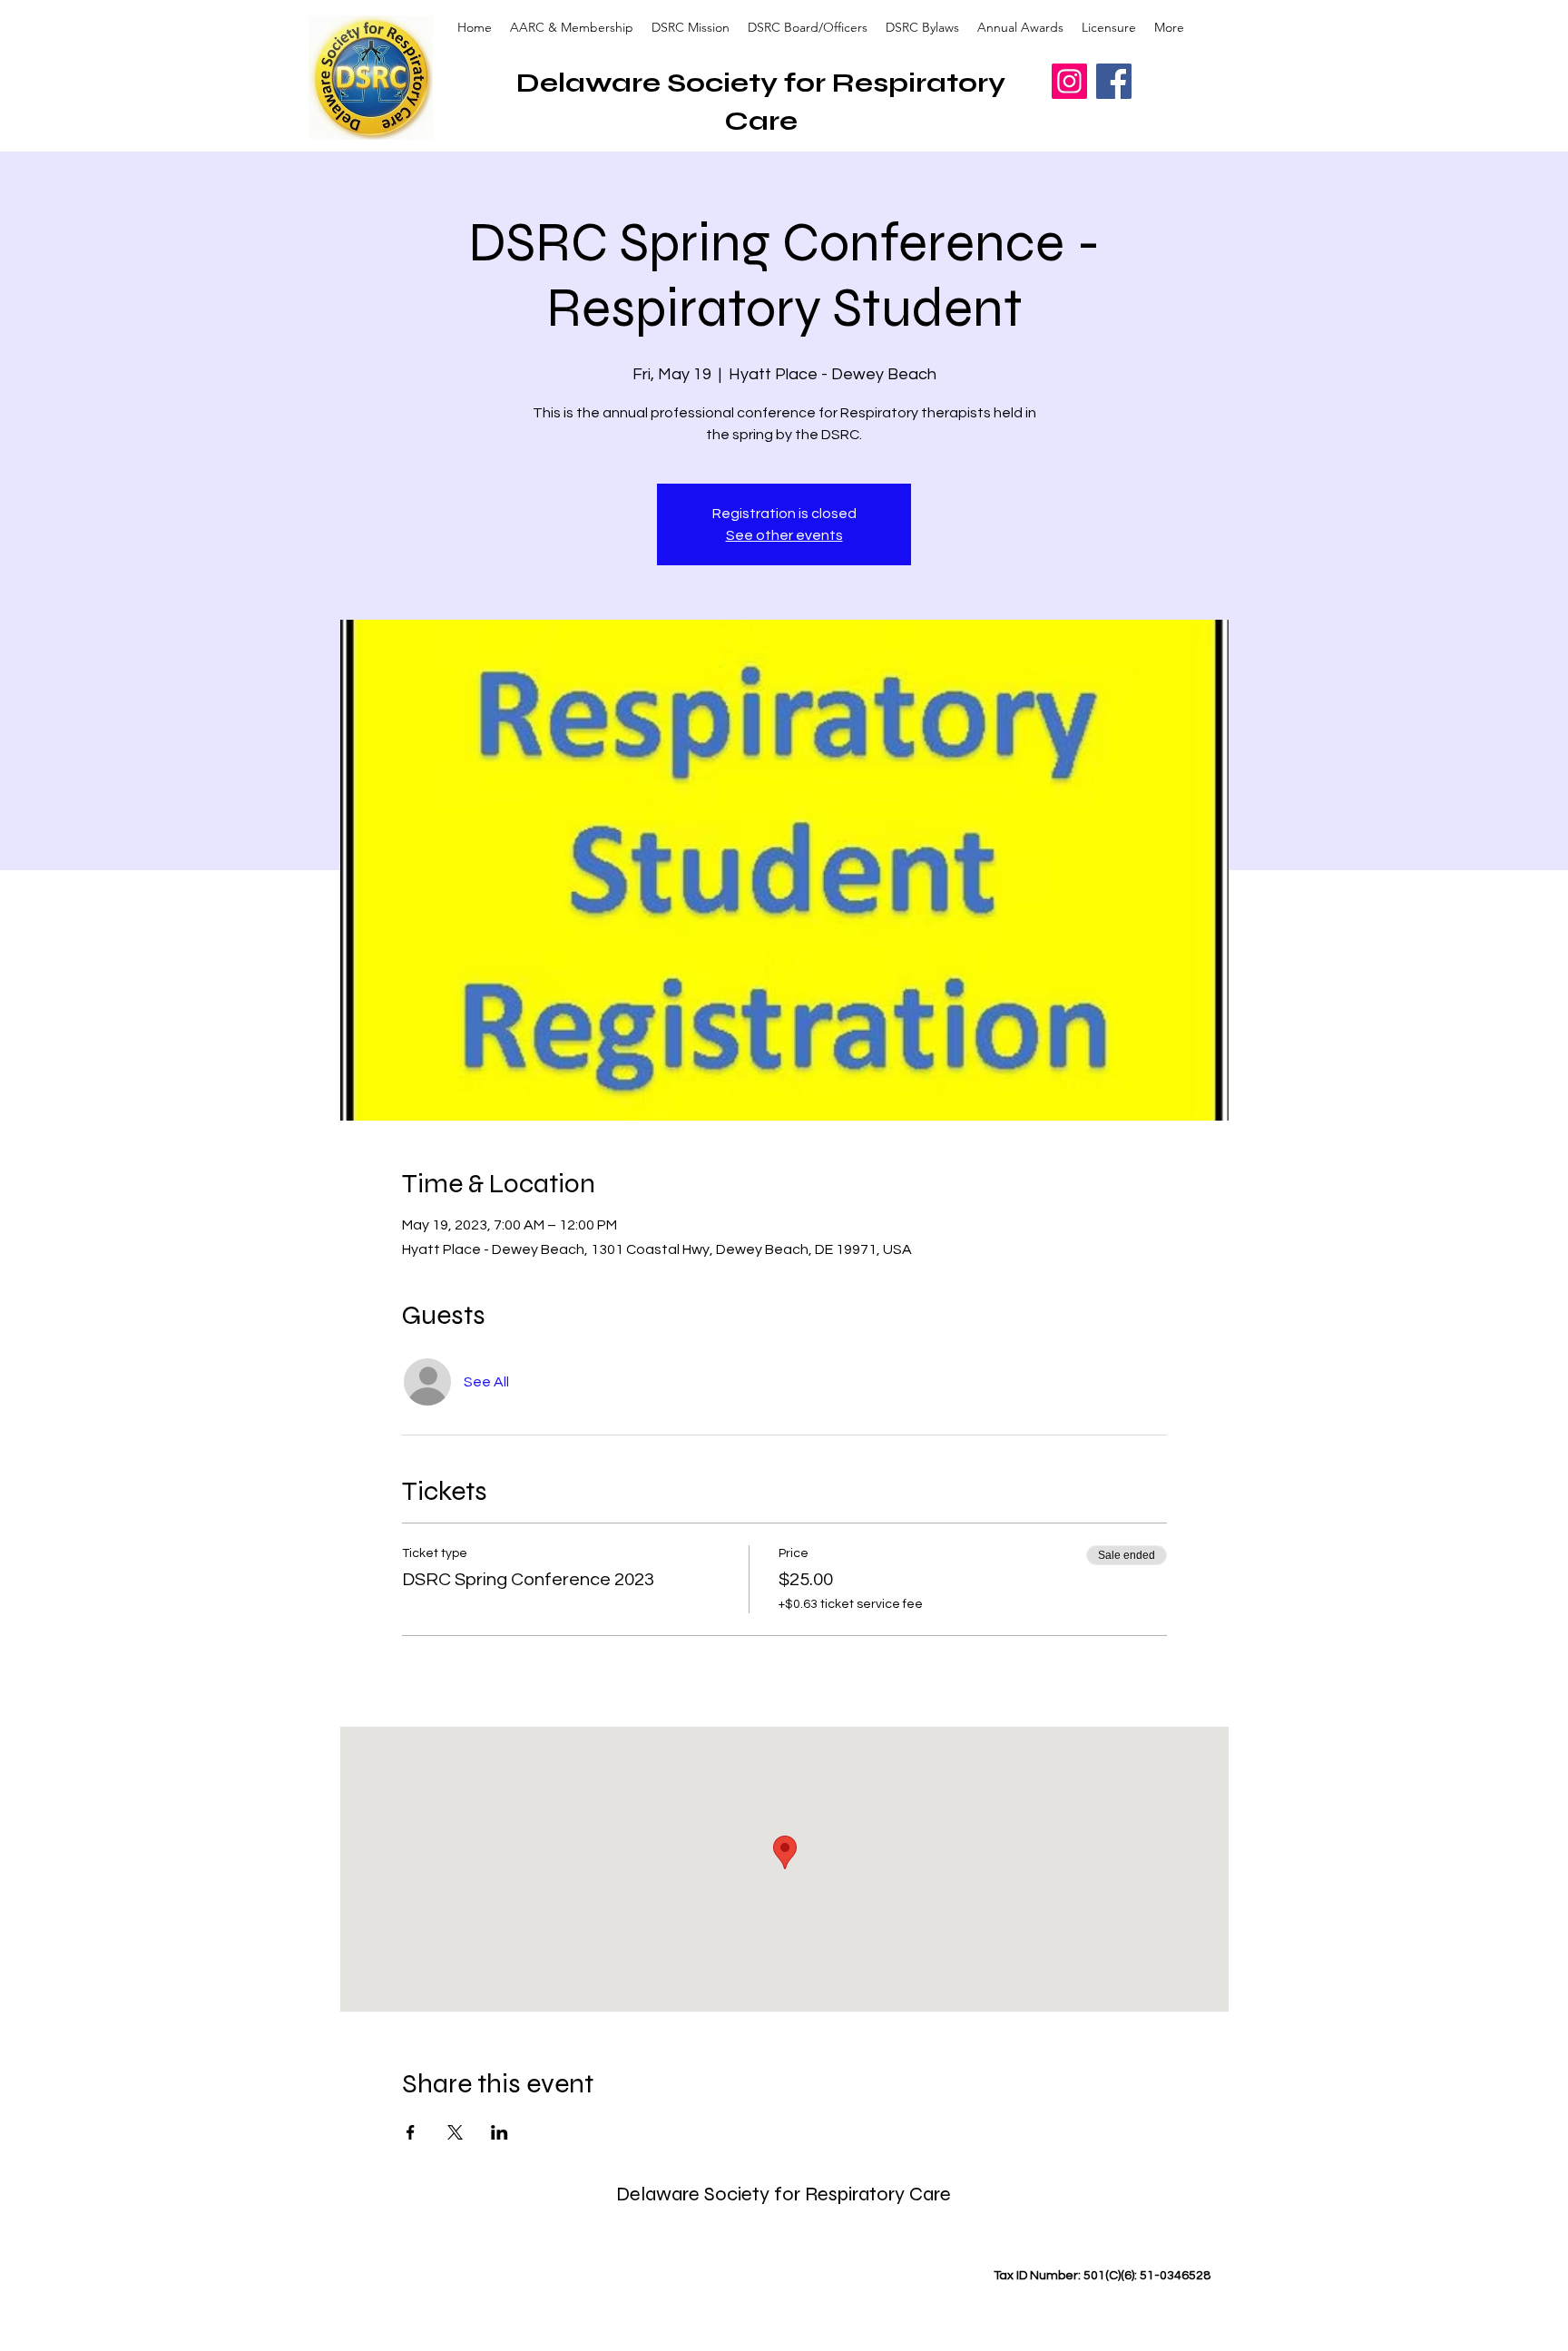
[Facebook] (1114, 81)
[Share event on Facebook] (411, 2132)
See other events (784, 535)
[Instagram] (1069, 81)
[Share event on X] (455, 2132)
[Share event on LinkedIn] (500, 2132)
